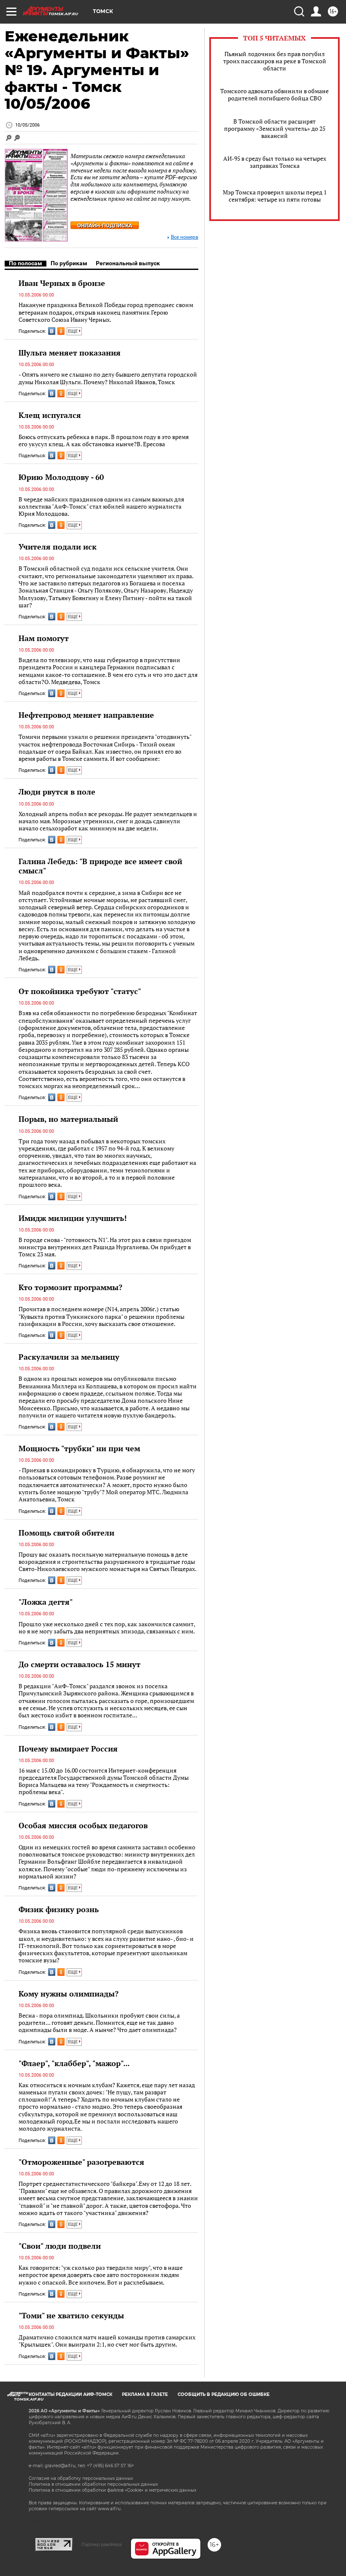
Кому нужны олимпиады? (69, 1994)
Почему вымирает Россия (68, 1749)
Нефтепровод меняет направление (86, 715)
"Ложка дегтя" (46, 1602)
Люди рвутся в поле (57, 792)
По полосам (26, 263)
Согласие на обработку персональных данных (81, 2478)
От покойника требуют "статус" (80, 991)
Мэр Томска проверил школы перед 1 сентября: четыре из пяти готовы (275, 196)
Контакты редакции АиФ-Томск (70, 2394)
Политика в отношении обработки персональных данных (93, 2484)
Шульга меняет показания (70, 353)
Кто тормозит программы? (70, 1287)
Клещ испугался (50, 415)
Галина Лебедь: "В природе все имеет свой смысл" (100, 866)
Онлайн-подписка (105, 225)
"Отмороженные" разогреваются (81, 2162)
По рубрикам (69, 263)
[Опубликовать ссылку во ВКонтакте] (52, 331)
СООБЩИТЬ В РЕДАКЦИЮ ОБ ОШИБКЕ (224, 2394)
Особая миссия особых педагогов (83, 1825)
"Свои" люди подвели (60, 2246)
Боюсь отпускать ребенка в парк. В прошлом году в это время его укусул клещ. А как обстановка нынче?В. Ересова (104, 441)
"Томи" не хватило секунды (71, 2315)
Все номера (185, 237)
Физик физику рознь (59, 1909)
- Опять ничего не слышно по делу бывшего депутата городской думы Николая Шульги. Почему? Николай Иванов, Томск (108, 378)
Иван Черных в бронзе (62, 283)
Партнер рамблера (101, 2544)
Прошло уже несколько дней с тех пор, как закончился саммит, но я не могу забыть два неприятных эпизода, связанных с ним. (107, 1628)
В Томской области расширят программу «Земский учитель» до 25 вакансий (275, 128)
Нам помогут (44, 638)
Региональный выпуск (128, 263)
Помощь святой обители (66, 1533)
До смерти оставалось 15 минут (80, 1664)
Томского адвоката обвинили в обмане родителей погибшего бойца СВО (274, 94)
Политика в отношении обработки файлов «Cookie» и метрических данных (112, 2490)
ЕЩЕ (73, 331)
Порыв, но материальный (68, 1119)
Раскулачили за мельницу (69, 1357)
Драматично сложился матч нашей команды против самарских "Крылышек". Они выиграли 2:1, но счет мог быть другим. (107, 2341)
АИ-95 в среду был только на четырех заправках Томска (275, 162)
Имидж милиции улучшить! (73, 1218)
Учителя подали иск (58, 547)
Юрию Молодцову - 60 (61, 477)
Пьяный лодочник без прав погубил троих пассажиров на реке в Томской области (275, 61)
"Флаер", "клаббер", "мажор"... (74, 2063)
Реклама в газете (145, 2394)
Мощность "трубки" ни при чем (79, 1448)
